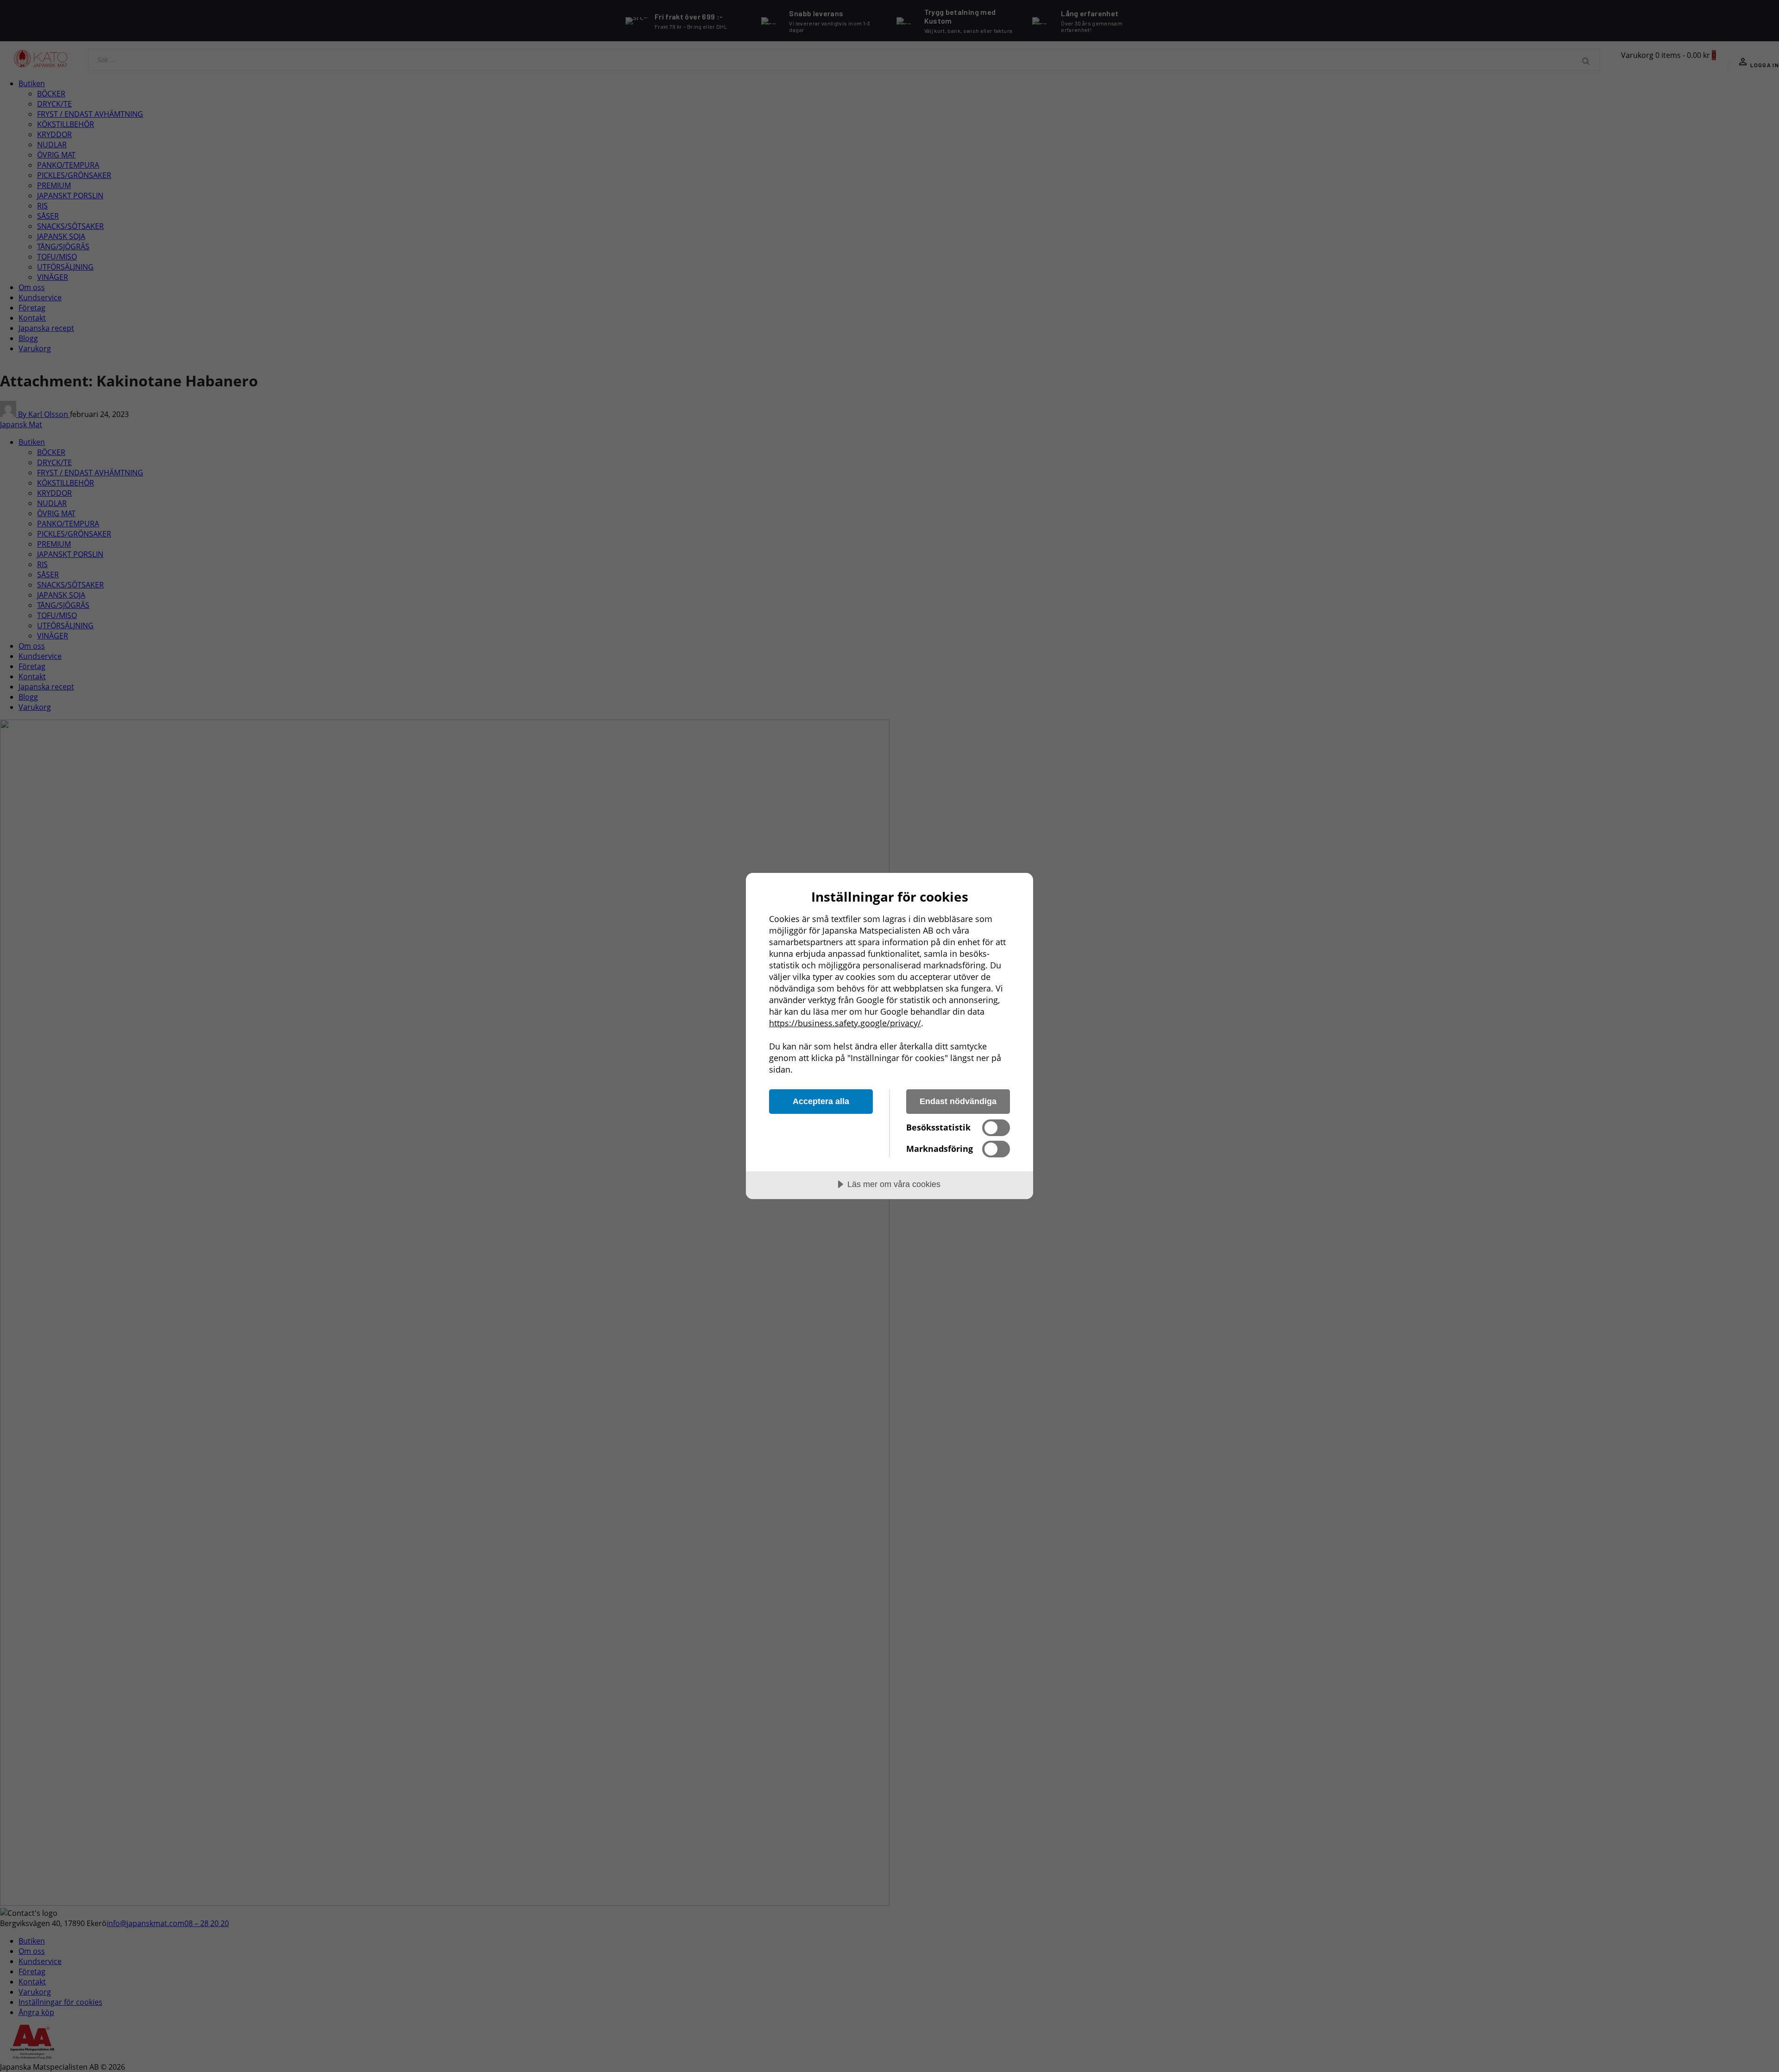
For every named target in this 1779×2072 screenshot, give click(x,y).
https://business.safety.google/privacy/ (845, 1023)
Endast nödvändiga (958, 1101)
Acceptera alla (821, 1101)
